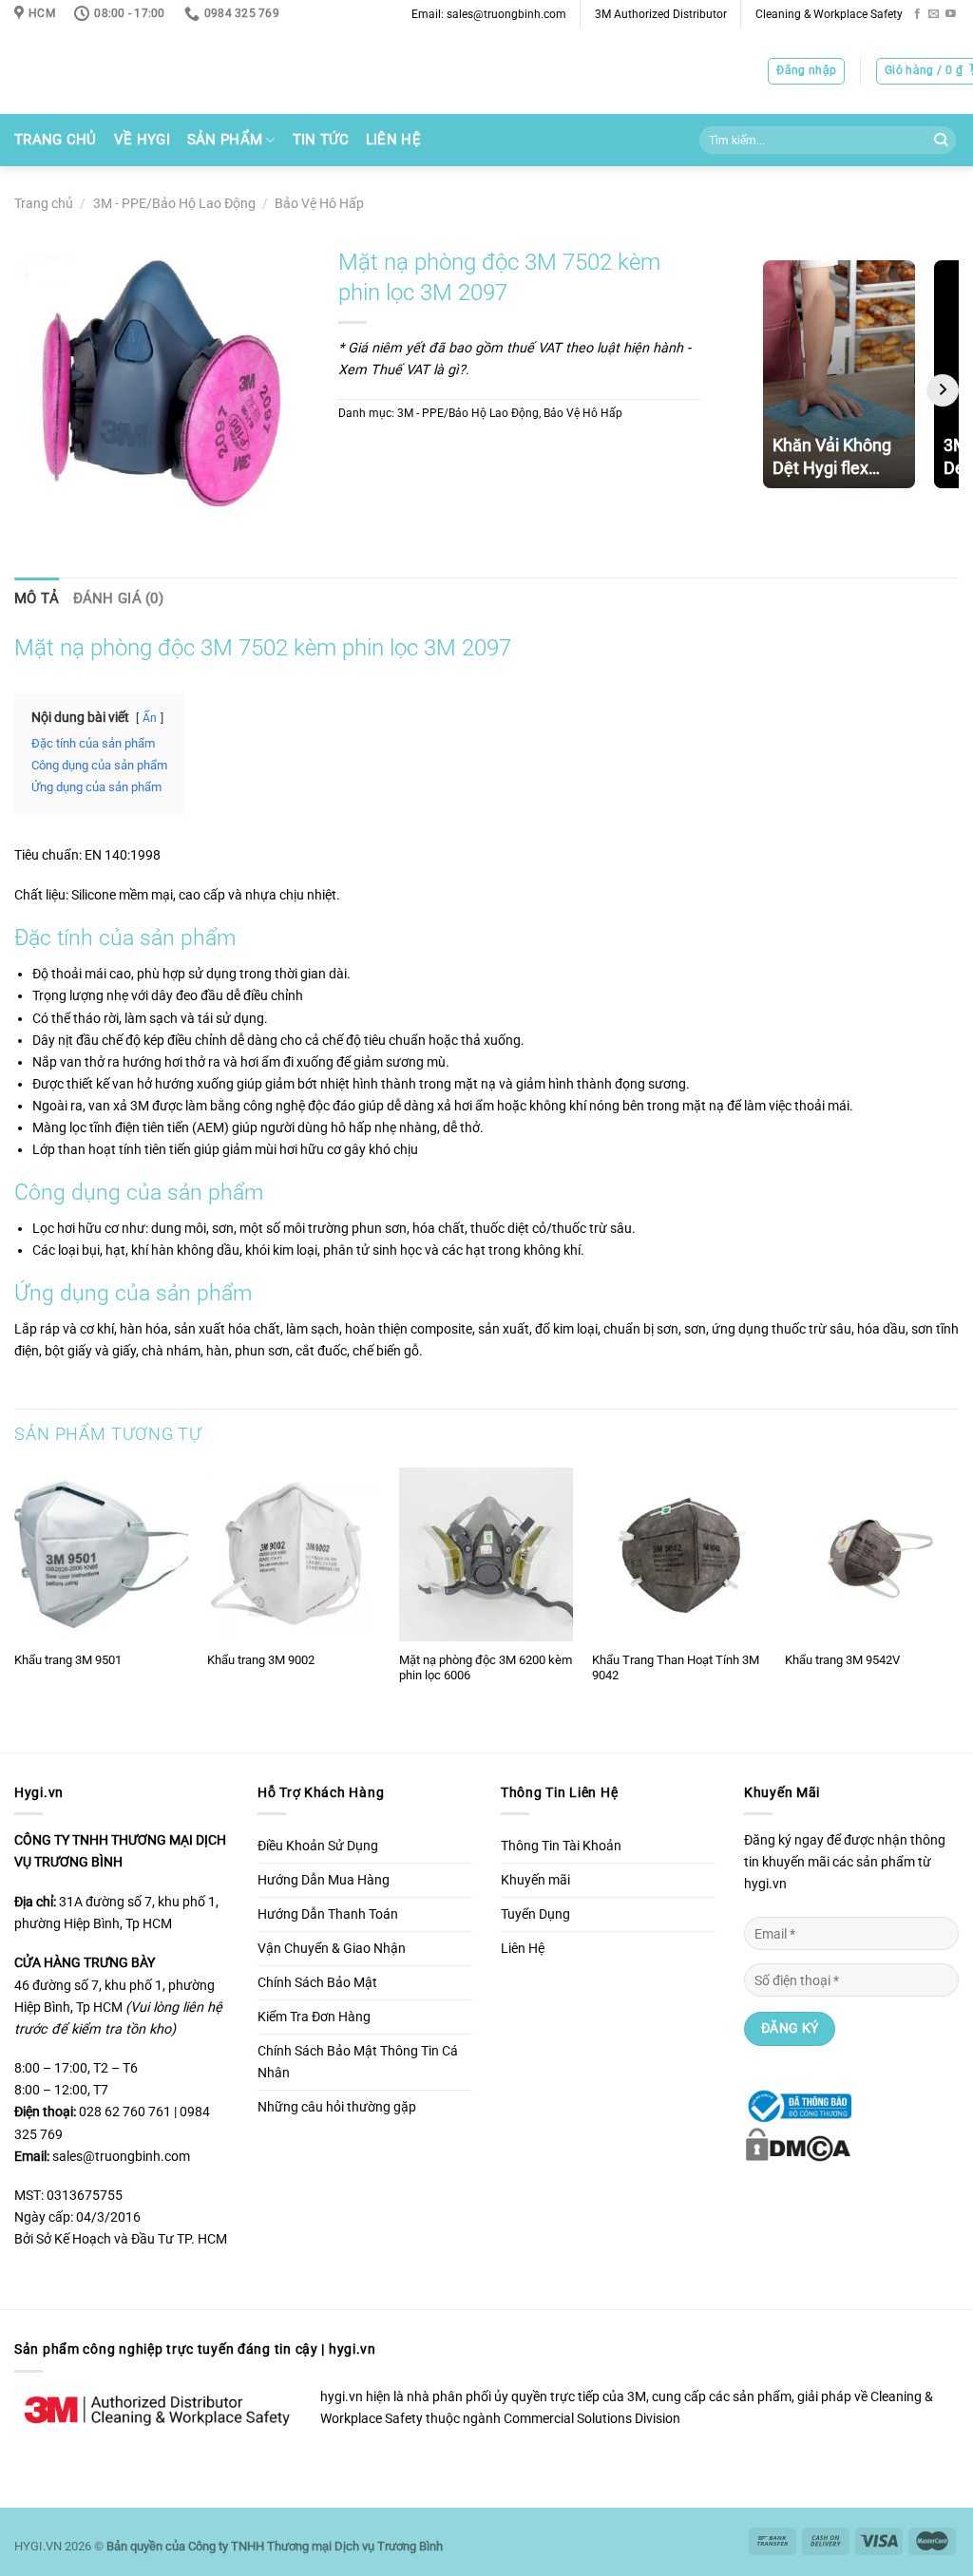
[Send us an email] (934, 14)
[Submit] (940, 141)
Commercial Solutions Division (592, 2419)
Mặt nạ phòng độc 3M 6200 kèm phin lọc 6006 (486, 1668)
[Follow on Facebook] (917, 14)
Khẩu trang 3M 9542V (842, 1660)
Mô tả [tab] (37, 598)
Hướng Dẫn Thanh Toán (328, 1914)
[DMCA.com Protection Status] (798, 2143)
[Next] (958, 1608)
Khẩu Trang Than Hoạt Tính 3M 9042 (676, 1668)
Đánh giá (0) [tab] (119, 598)
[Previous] (15, 1608)
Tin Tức (321, 140)
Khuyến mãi (535, 1880)
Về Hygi (142, 140)
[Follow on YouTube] (951, 14)
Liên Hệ (393, 140)
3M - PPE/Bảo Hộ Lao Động (174, 204)
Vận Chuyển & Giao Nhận (332, 1949)
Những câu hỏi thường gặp (337, 2107)
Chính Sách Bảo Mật (317, 1983)
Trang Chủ (56, 140)
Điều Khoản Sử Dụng (318, 1846)
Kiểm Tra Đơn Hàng (314, 2017)
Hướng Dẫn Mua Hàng (324, 1880)
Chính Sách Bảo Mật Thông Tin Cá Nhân (358, 2062)
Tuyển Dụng (535, 1914)
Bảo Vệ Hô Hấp (319, 204)
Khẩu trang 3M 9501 (68, 1660)
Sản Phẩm (225, 140)
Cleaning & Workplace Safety (829, 14)
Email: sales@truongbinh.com (489, 14)
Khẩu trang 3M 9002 (261, 1660)
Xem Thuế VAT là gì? (402, 370)
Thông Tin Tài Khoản (561, 1846)
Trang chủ (44, 204)
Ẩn (150, 718)
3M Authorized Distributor (661, 14)
